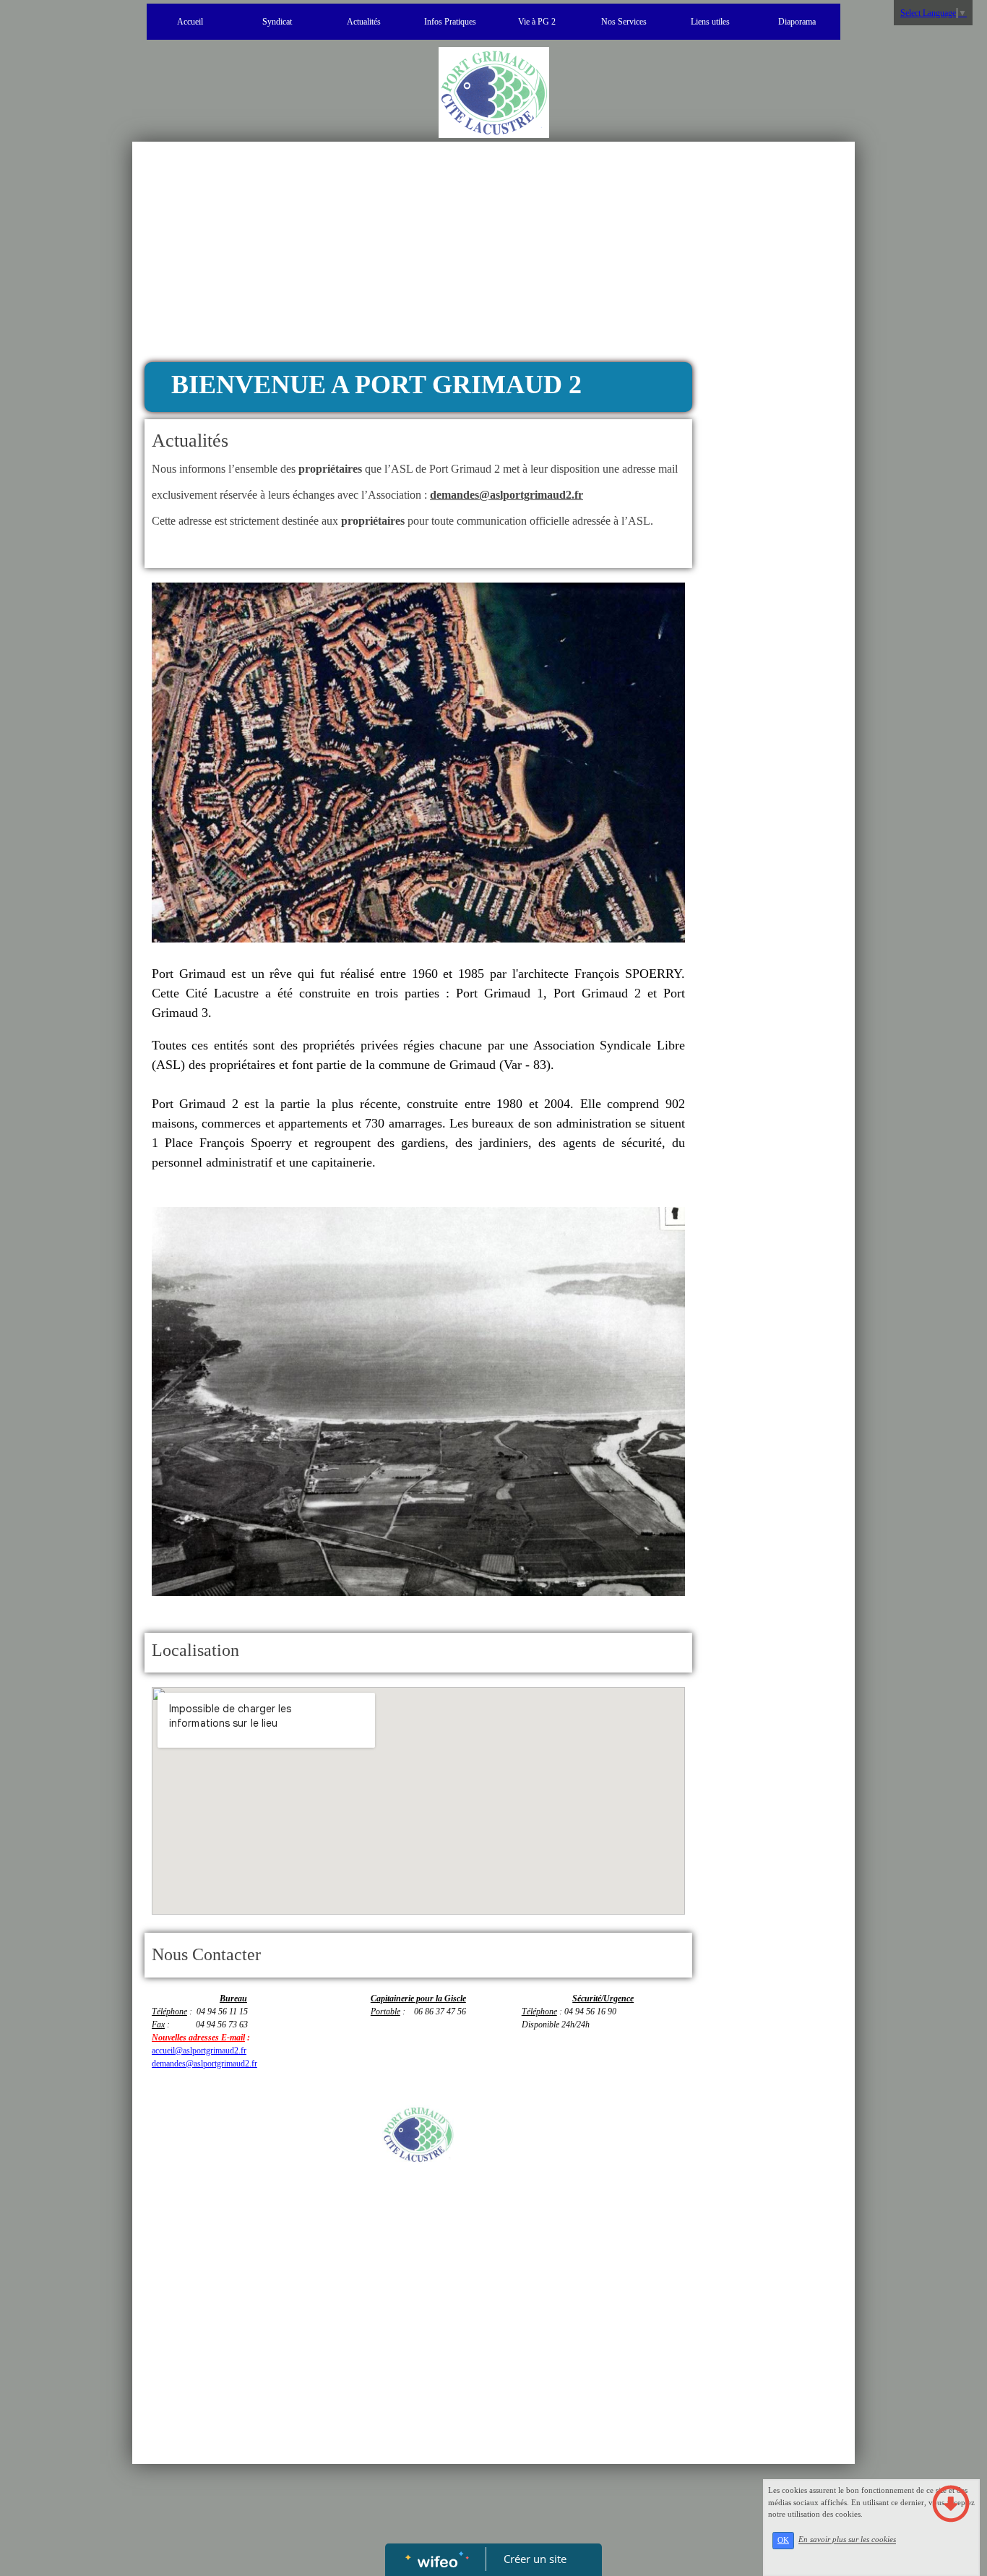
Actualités (364, 22)
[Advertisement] (418, 254)
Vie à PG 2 (537, 22)
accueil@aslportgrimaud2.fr (199, 2051)
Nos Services (624, 22)
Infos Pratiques (450, 22)
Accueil (190, 22)
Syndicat (277, 22)
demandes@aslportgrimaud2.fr (204, 2064)
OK (783, 2540)
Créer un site (535, 2559)
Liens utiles (710, 22)
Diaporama (797, 22)
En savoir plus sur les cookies (847, 2540)
